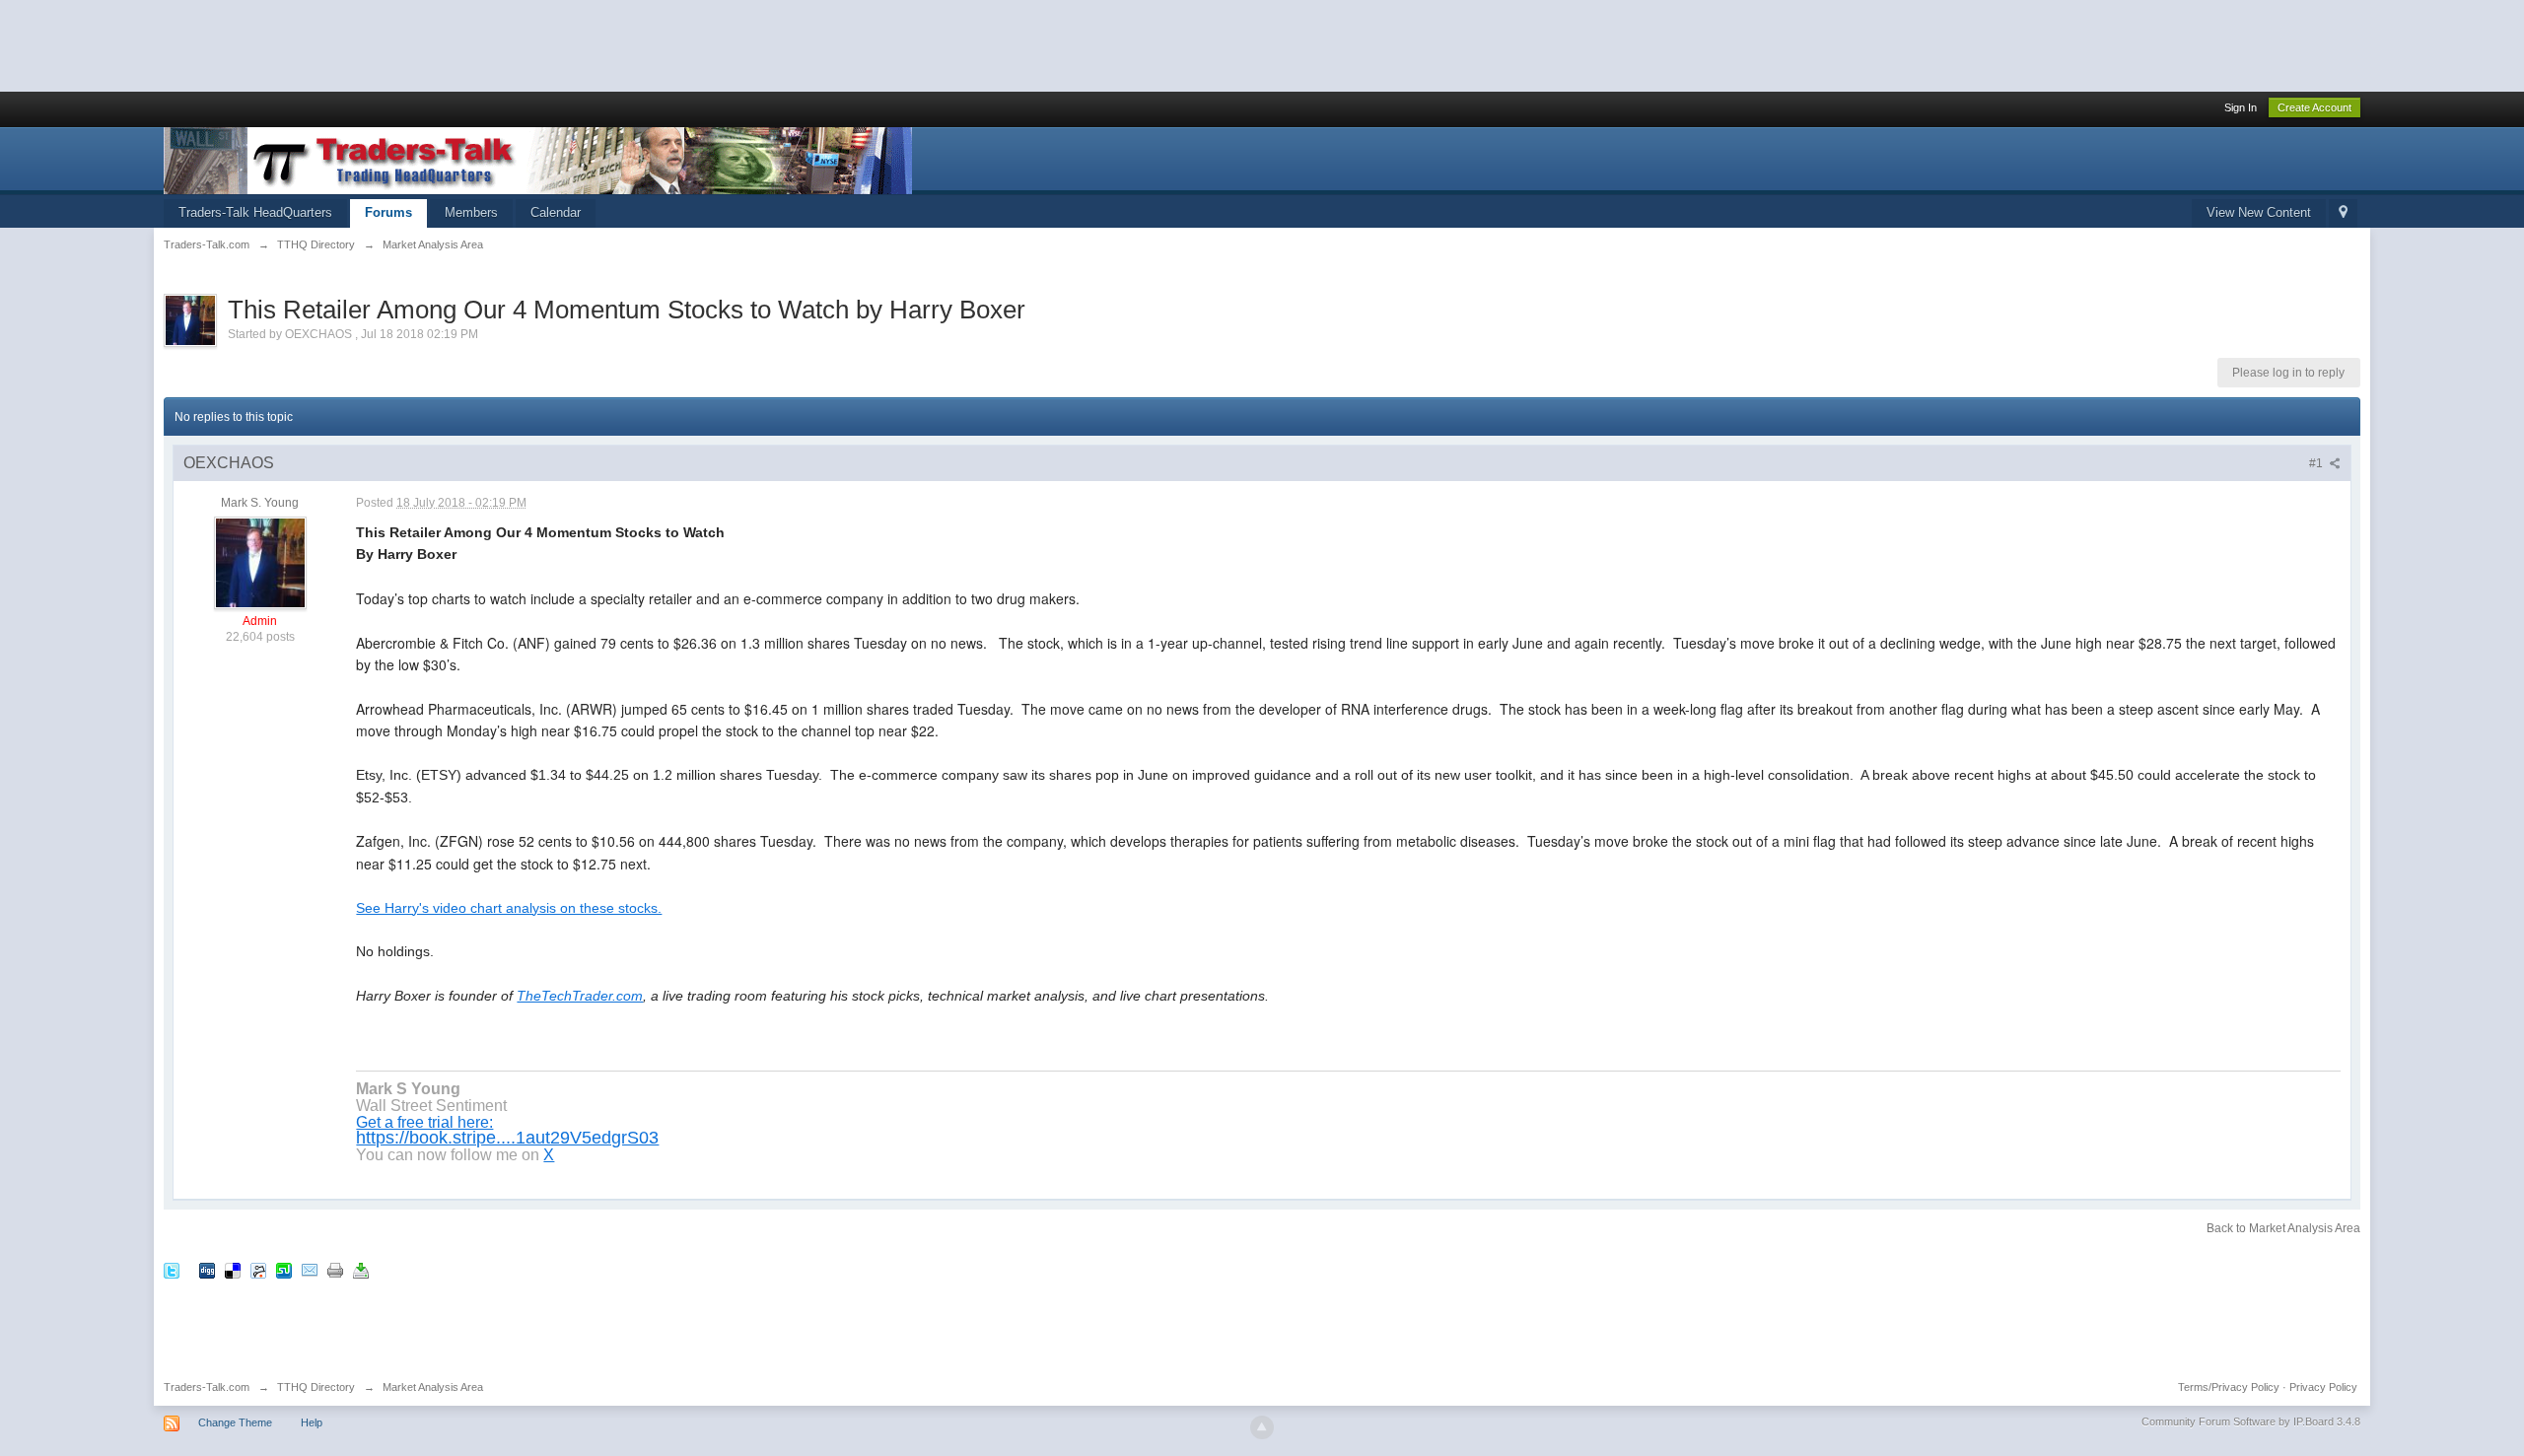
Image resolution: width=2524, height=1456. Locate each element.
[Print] (335, 1270)
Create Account (2314, 107)
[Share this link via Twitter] (172, 1270)
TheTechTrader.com (580, 996)
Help (312, 1422)
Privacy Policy (2323, 1387)
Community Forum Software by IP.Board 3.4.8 (2251, 1421)
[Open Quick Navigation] (2343, 213)
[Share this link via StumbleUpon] (284, 1270)
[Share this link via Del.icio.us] (233, 1270)
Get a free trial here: (424, 1122)
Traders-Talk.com (207, 1387)
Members (471, 212)
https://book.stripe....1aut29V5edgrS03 (507, 1138)
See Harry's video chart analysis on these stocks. (509, 908)
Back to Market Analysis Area (2283, 1228)
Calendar (556, 212)
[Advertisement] (359, 44)
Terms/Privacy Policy (2229, 1387)
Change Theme (235, 1422)
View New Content (2259, 212)
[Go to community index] (538, 159)
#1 (2317, 463)
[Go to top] (1262, 1427)
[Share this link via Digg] (207, 1270)
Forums (388, 212)
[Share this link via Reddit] (258, 1270)
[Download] (361, 1270)
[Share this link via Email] (310, 1270)
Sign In (2241, 107)
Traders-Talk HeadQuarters (255, 212)
